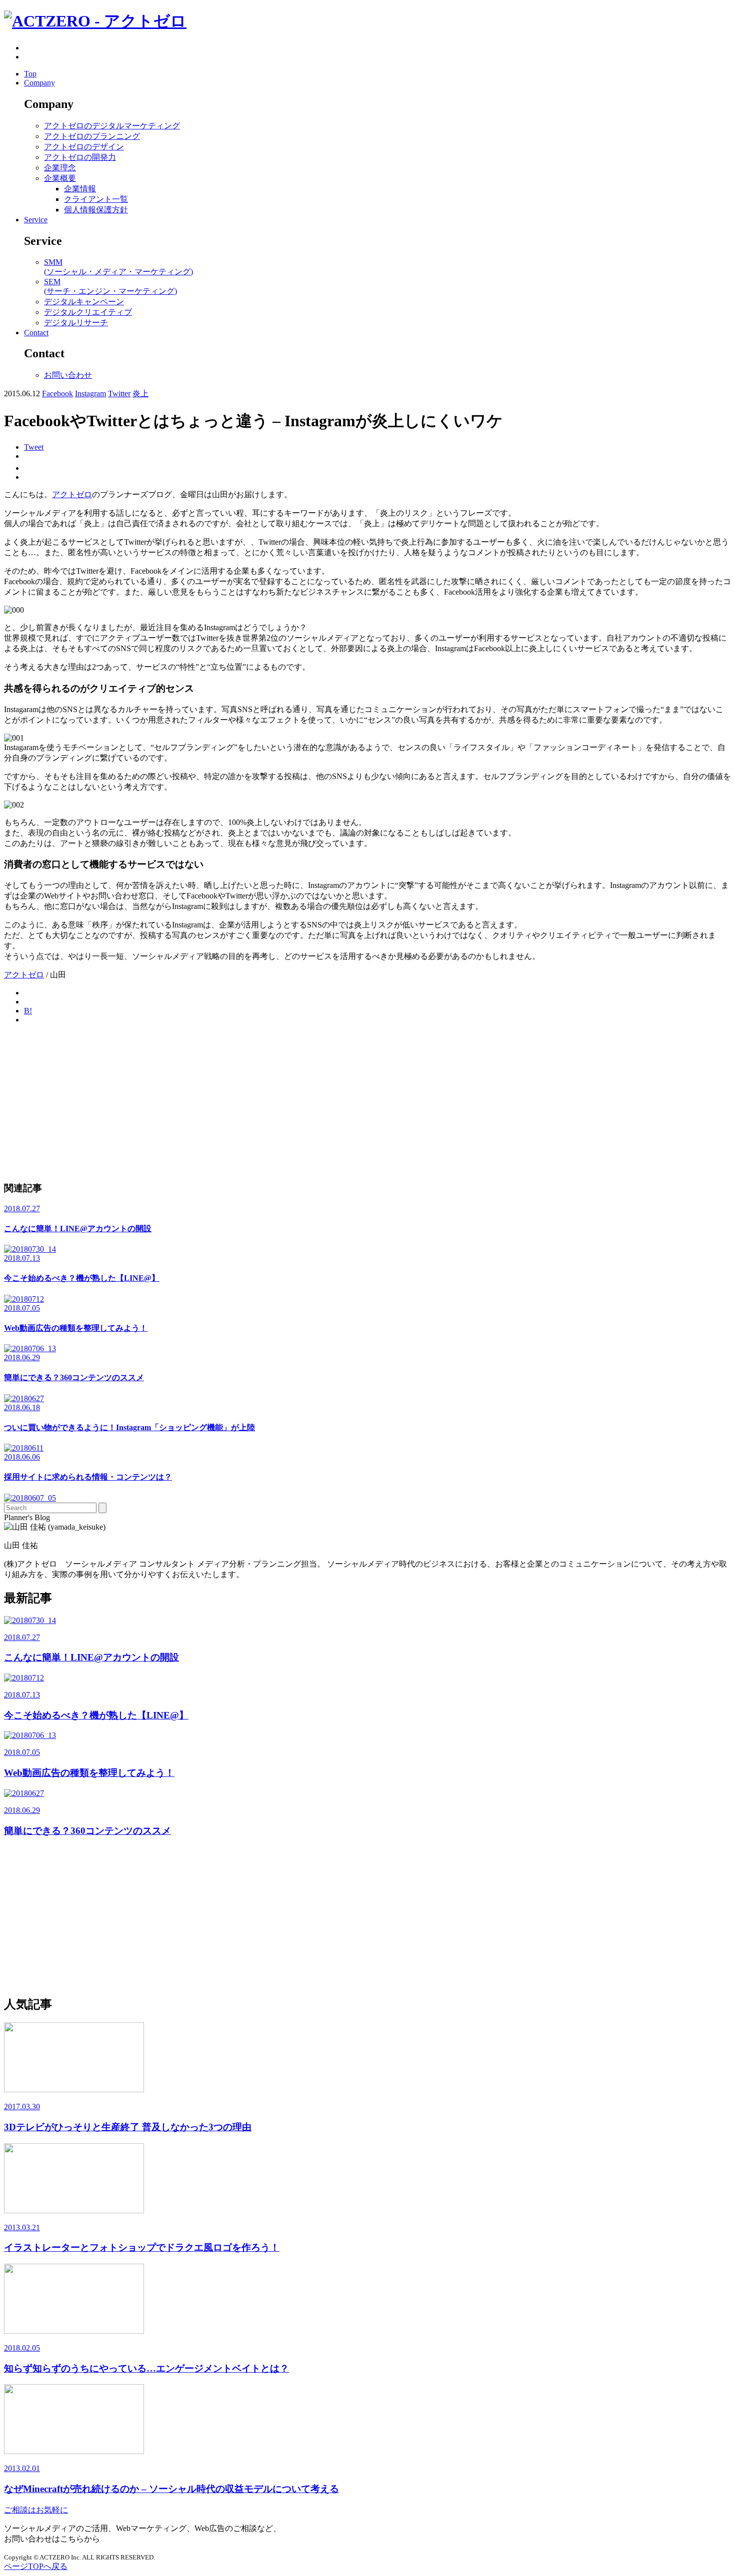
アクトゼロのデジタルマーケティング (112, 126)
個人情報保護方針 (96, 210)
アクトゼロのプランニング (92, 136)
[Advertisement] (304, 1102)
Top (30, 74)
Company (39, 83)
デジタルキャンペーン (84, 302)
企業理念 (60, 168)
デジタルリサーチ (76, 323)
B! (28, 1011)
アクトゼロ (72, 494)
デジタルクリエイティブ (88, 312)
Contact (36, 333)
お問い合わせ (68, 375)
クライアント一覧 (96, 199)
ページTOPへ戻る (36, 2566)
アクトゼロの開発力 (80, 157)
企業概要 (60, 178)
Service (36, 220)
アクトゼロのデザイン (84, 147)
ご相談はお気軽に (36, 2510)
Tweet (34, 447)
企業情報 (80, 189)
